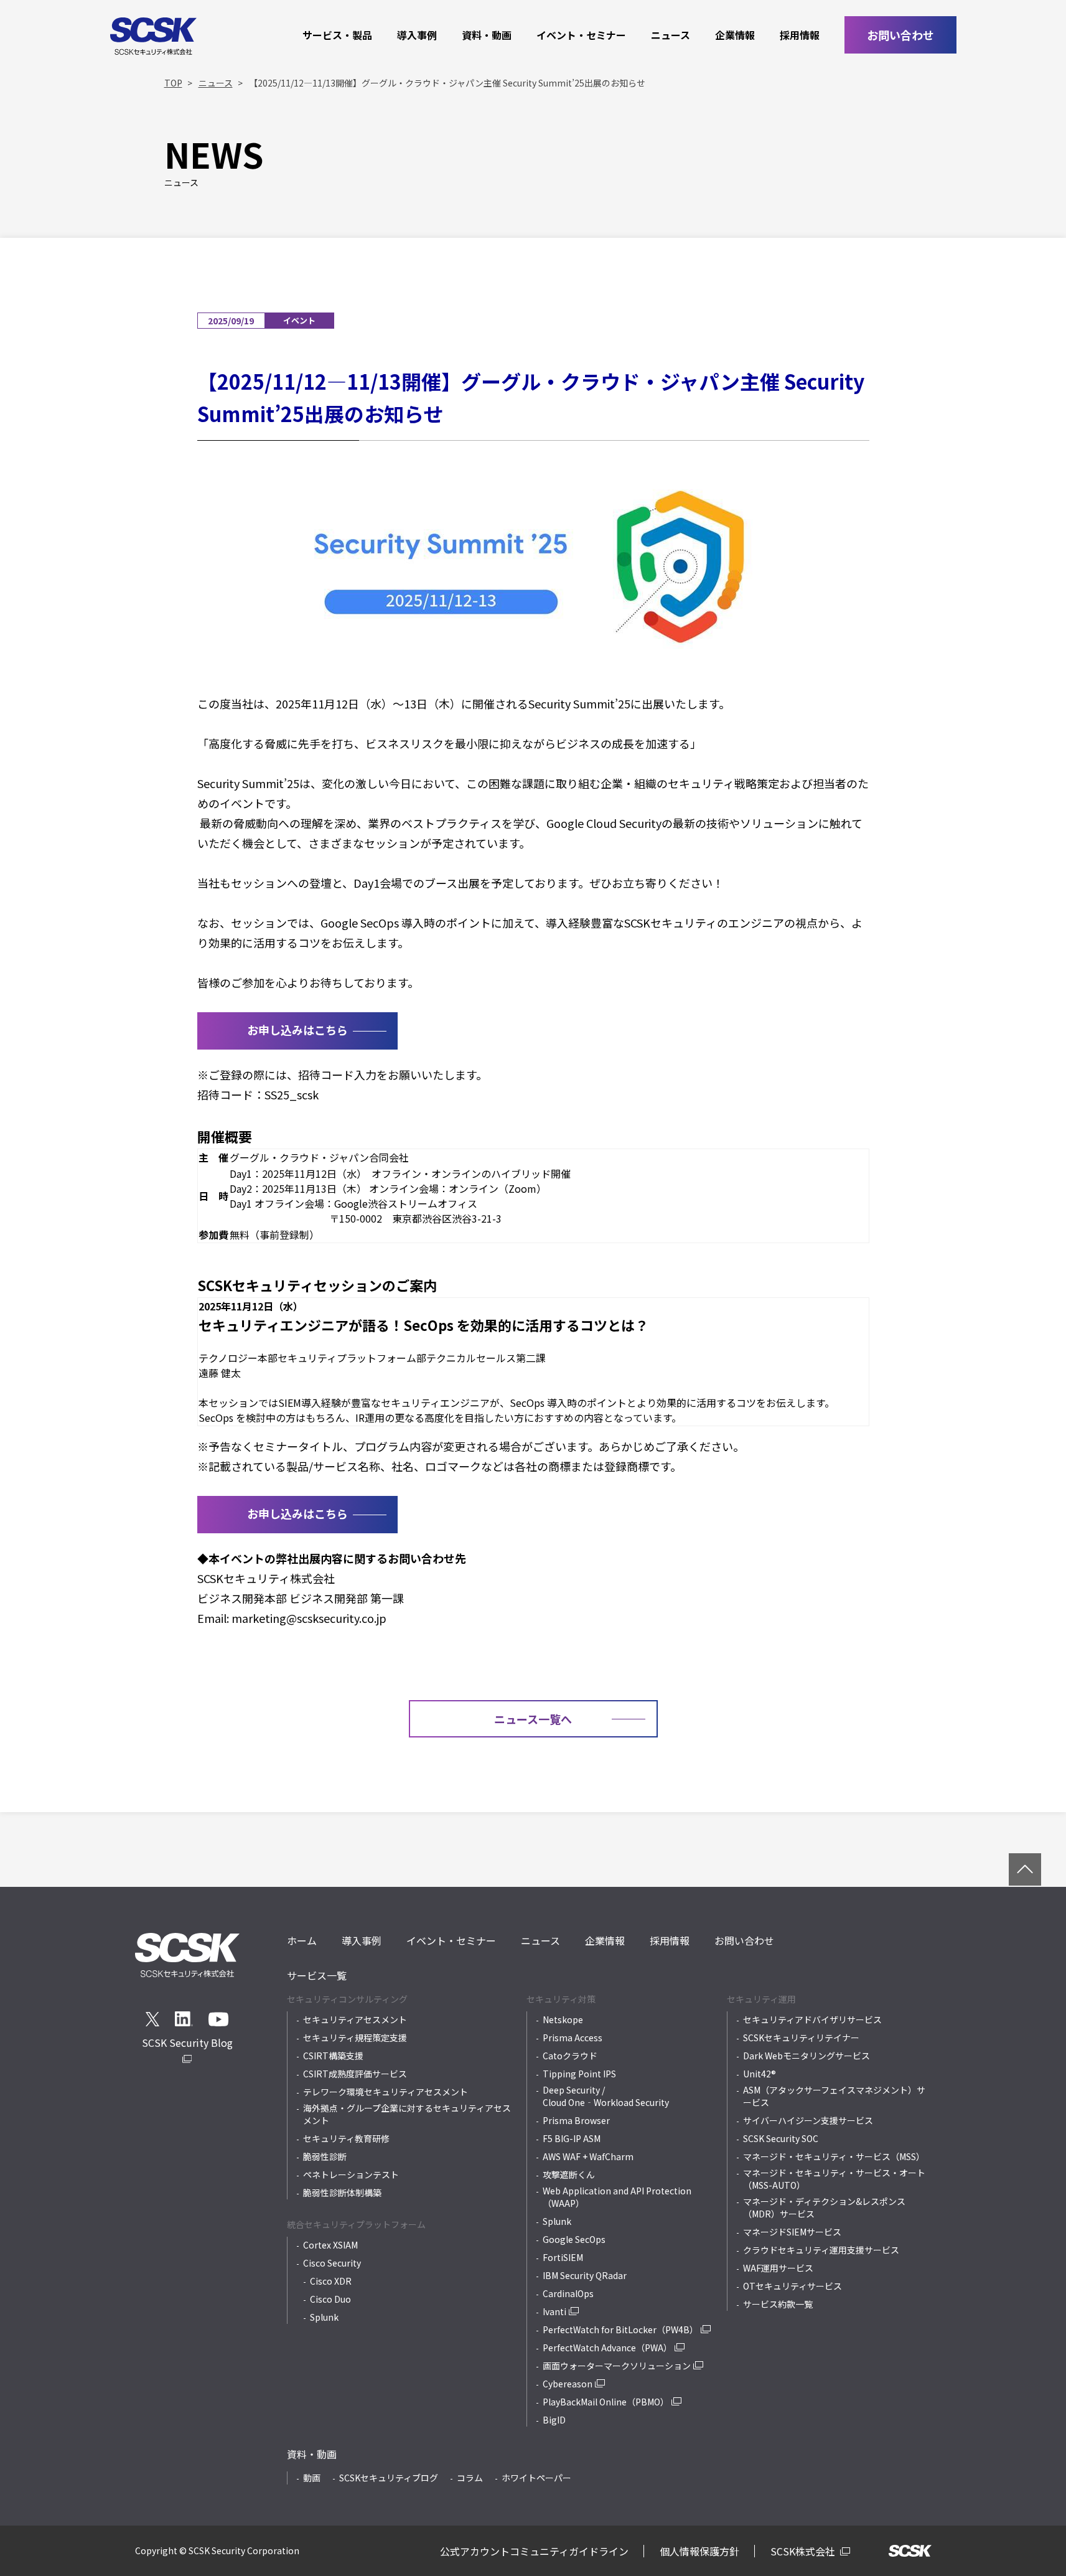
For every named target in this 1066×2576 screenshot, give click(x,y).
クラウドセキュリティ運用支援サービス (821, 2250)
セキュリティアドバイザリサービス (812, 2019)
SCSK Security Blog (187, 2042)
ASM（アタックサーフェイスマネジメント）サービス (834, 2096)
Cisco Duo (330, 2299)
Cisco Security (332, 2263)
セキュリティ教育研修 (346, 2138)
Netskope (563, 2019)
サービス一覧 (317, 1975)
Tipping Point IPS (579, 2074)
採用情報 (800, 35)
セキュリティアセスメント (355, 2019)
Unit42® (760, 2074)
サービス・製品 (337, 35)
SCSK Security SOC (781, 2138)
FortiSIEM (563, 2257)
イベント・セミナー (581, 35)
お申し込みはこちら (297, 1030)
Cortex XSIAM (330, 2245)
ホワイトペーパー (536, 2478)
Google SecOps (574, 2239)
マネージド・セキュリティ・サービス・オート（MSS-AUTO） (834, 2179)
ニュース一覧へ (533, 1719)
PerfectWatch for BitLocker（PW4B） (620, 2329)
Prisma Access (573, 2038)
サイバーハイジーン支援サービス (808, 2120)
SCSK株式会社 (804, 2551)
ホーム (302, 1940)
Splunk (324, 2317)
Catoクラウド (570, 2056)
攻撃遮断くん (569, 2174)
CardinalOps (568, 2293)
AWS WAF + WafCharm (588, 2156)
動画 (312, 2478)
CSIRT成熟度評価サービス (355, 2074)
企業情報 (735, 35)
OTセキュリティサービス (792, 2286)
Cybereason (568, 2384)
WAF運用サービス (778, 2268)
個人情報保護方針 (699, 2551)
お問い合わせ (900, 35)
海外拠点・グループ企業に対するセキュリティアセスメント (407, 2114)
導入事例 (417, 35)
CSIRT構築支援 (333, 2056)
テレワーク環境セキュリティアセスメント (386, 2092)
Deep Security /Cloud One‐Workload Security (606, 2096)
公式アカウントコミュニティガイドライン (534, 2551)
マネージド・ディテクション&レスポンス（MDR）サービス (824, 2207)
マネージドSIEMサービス (792, 2232)
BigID (554, 2420)
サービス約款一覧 (778, 2304)
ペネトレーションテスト (351, 2174)
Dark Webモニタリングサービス (807, 2056)
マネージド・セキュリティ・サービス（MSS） (834, 2156)
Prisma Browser (576, 2120)
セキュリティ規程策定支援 (355, 2038)
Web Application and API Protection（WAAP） (617, 2197)
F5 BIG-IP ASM (572, 2138)
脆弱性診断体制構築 (342, 2193)
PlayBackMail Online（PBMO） (606, 2402)
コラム (470, 2478)
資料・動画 (487, 35)
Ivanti (554, 2311)
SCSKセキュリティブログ (389, 2478)
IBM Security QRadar (585, 2275)
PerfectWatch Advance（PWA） (607, 2348)
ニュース (671, 35)
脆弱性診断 (325, 2156)
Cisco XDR (331, 2281)
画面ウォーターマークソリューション (617, 2366)
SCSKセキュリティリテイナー (801, 2038)
